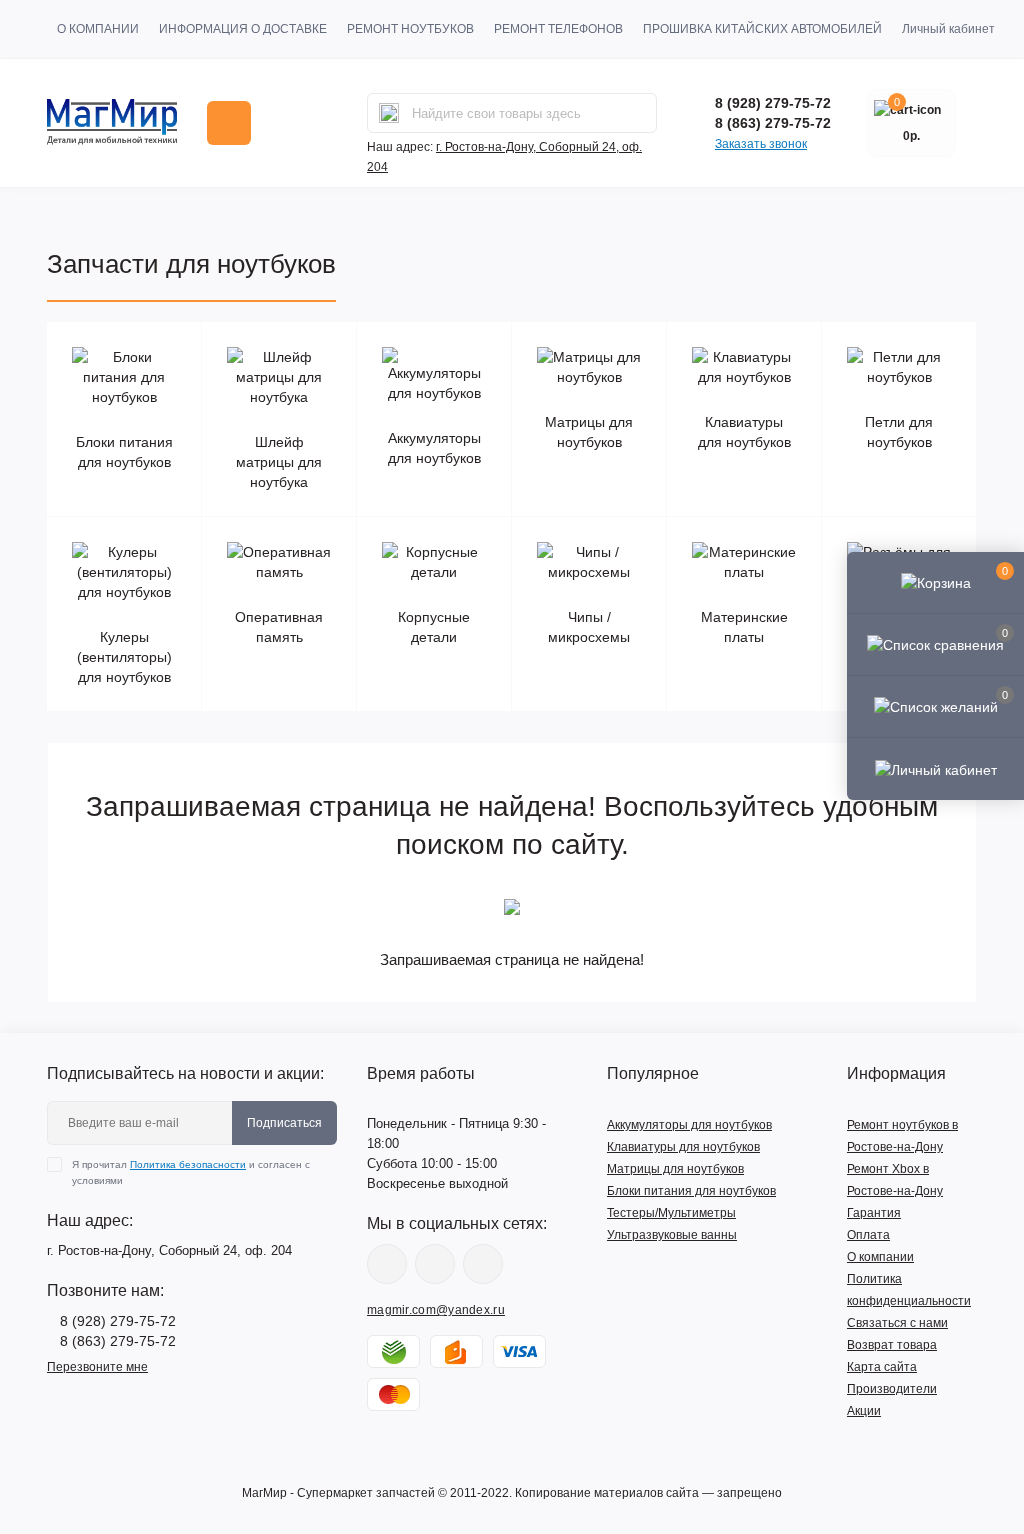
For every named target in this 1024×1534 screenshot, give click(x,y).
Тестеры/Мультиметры (671, 1213)
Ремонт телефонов (558, 29)
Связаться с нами (897, 1323)
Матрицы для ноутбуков (675, 1169)
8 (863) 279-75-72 (773, 123)
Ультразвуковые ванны (672, 1235)
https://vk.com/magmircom (387, 1264)
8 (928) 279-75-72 (773, 103)
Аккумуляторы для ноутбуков (689, 1125)
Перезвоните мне (97, 1367)
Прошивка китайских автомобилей (762, 29)
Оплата (868, 1235)
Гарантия (874, 1213)
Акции (864, 1411)
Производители (892, 1389)
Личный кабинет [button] (948, 29)
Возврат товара (892, 1345)
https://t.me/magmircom (435, 1264)
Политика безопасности (188, 1164)
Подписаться (284, 1123)
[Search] (389, 113)
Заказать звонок (761, 144)
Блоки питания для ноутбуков (691, 1191)
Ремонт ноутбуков (410, 29)
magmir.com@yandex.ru (436, 1310)
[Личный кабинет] (935, 768)
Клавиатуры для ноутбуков (683, 1147)
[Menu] (229, 123)
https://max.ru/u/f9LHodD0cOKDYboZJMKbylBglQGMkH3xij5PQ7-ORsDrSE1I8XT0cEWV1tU (483, 1264)
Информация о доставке (243, 29)
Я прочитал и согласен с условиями (191, 1172)
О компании (98, 29)
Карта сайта (882, 1367)
